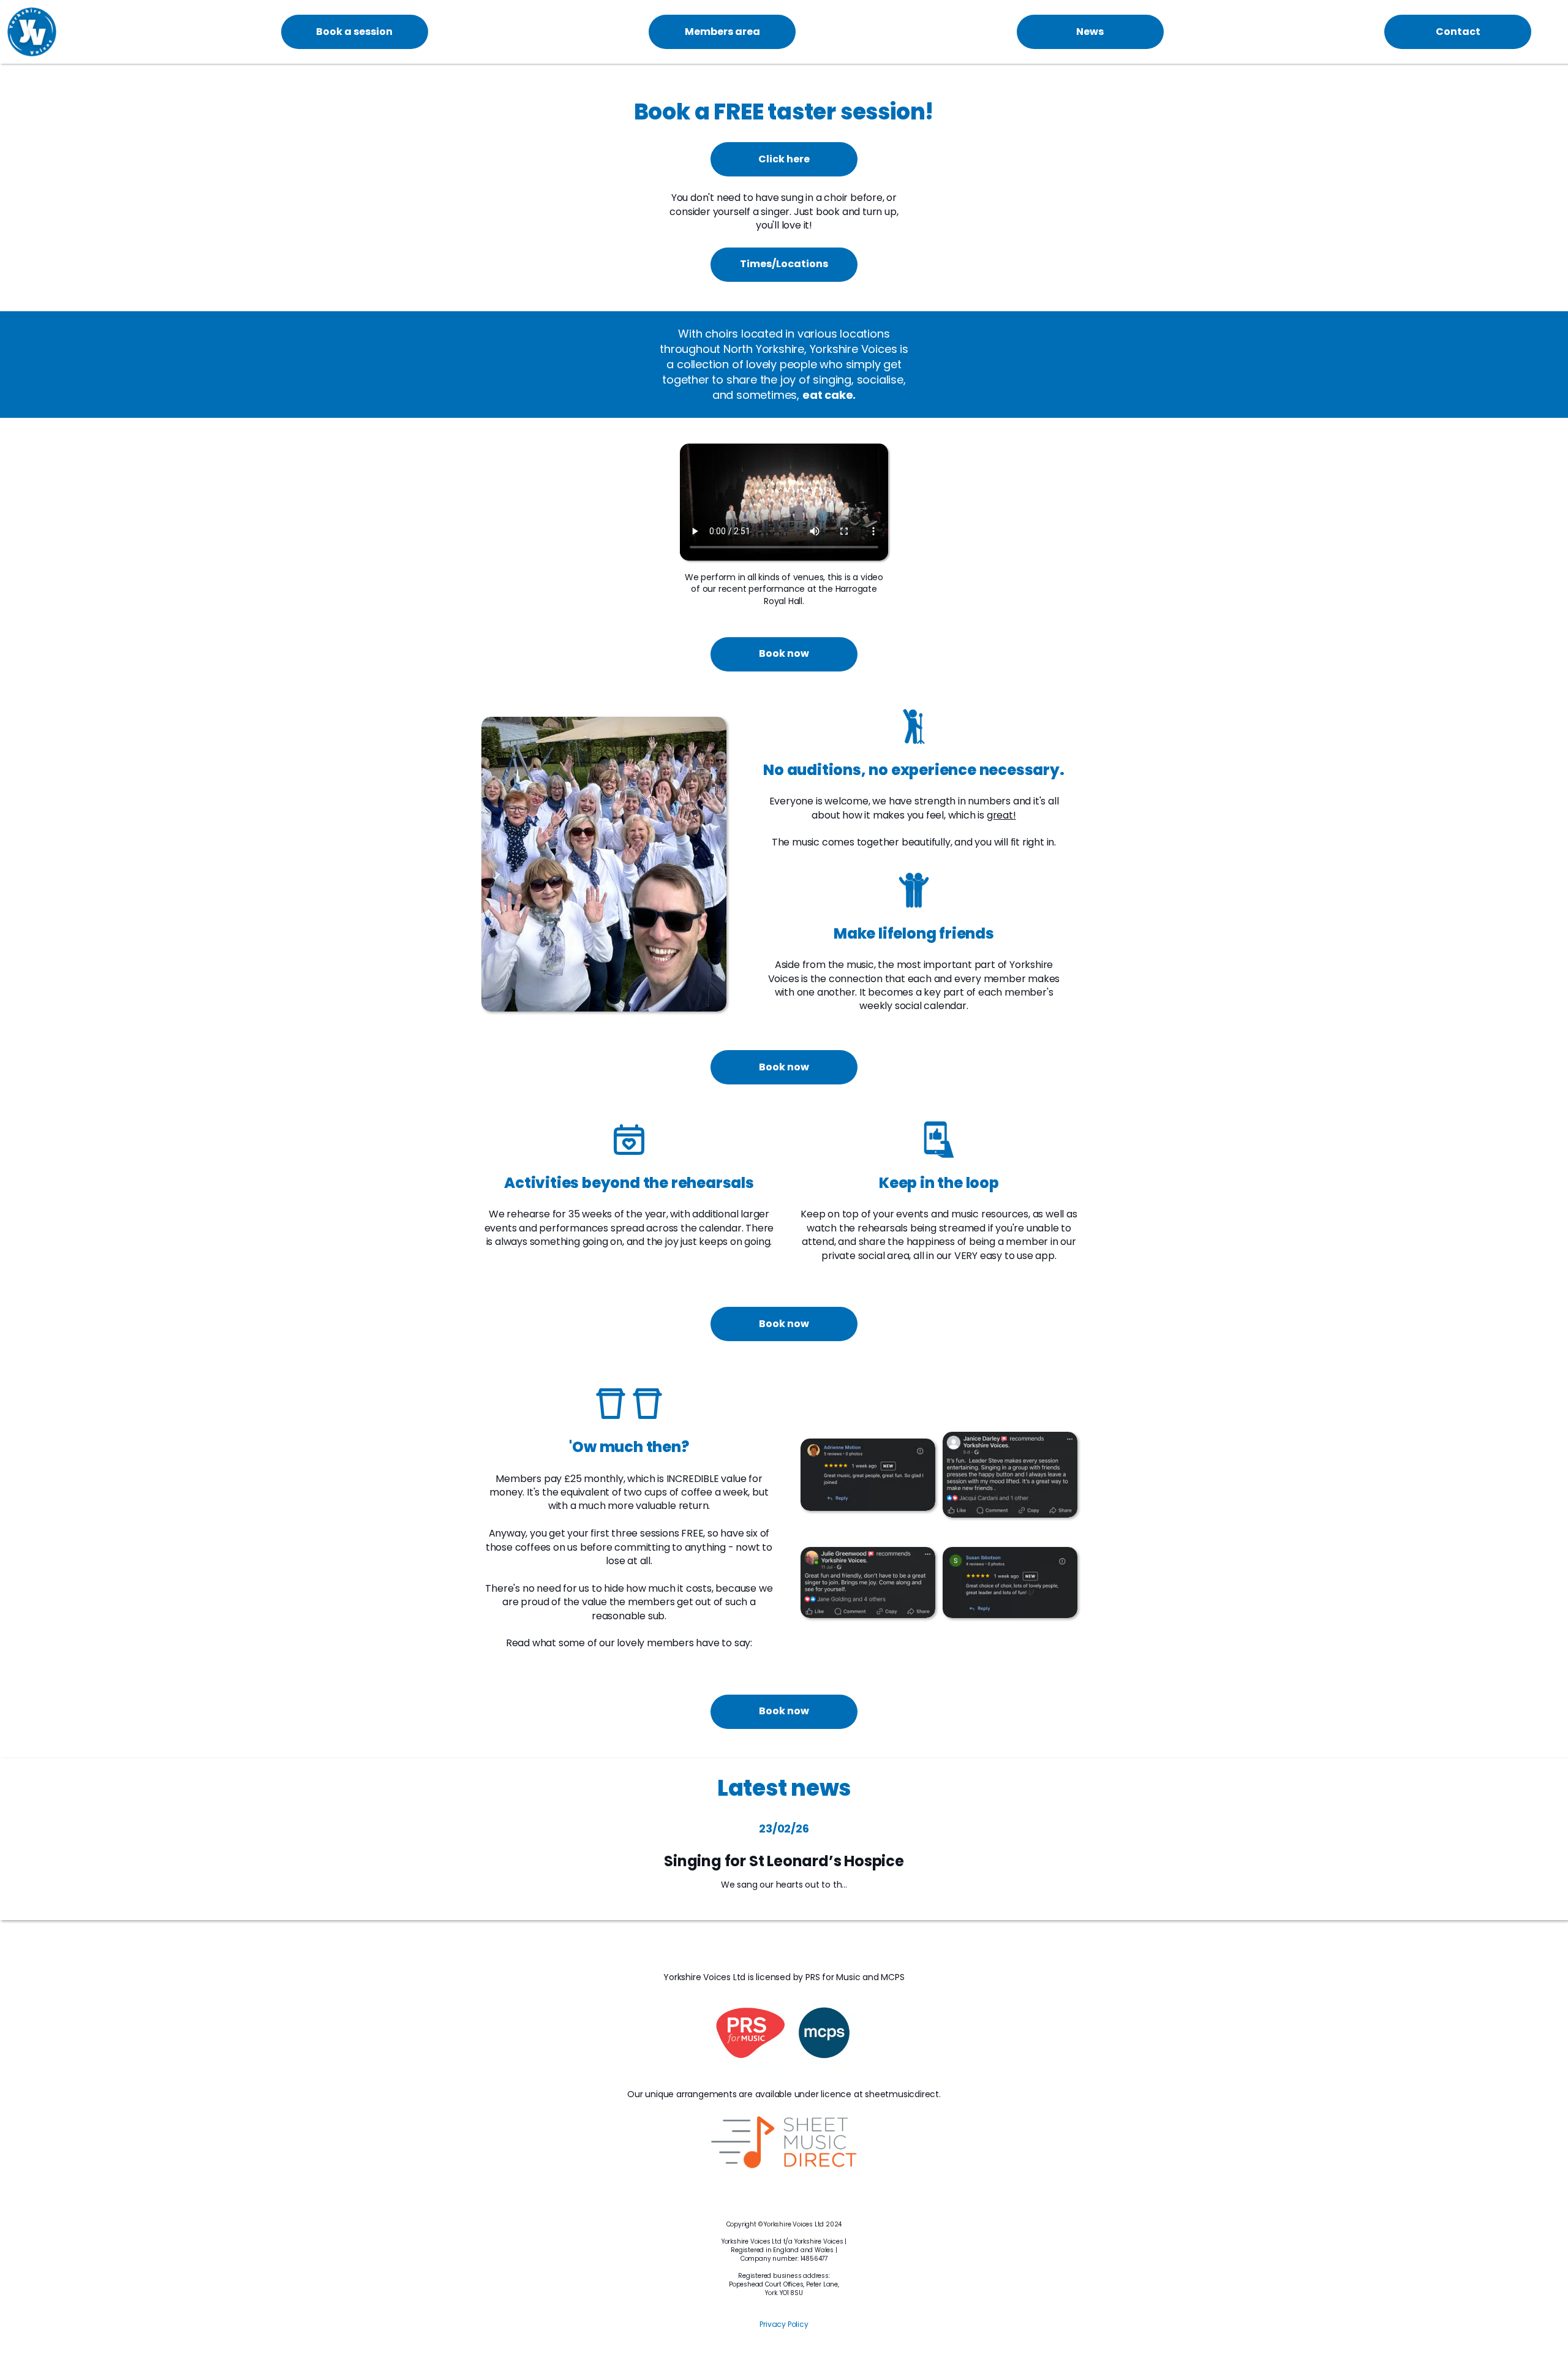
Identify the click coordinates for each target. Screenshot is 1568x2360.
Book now (784, 653)
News (1090, 32)
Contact (1458, 32)
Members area (722, 32)
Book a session (354, 32)
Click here (784, 159)
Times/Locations (784, 264)
